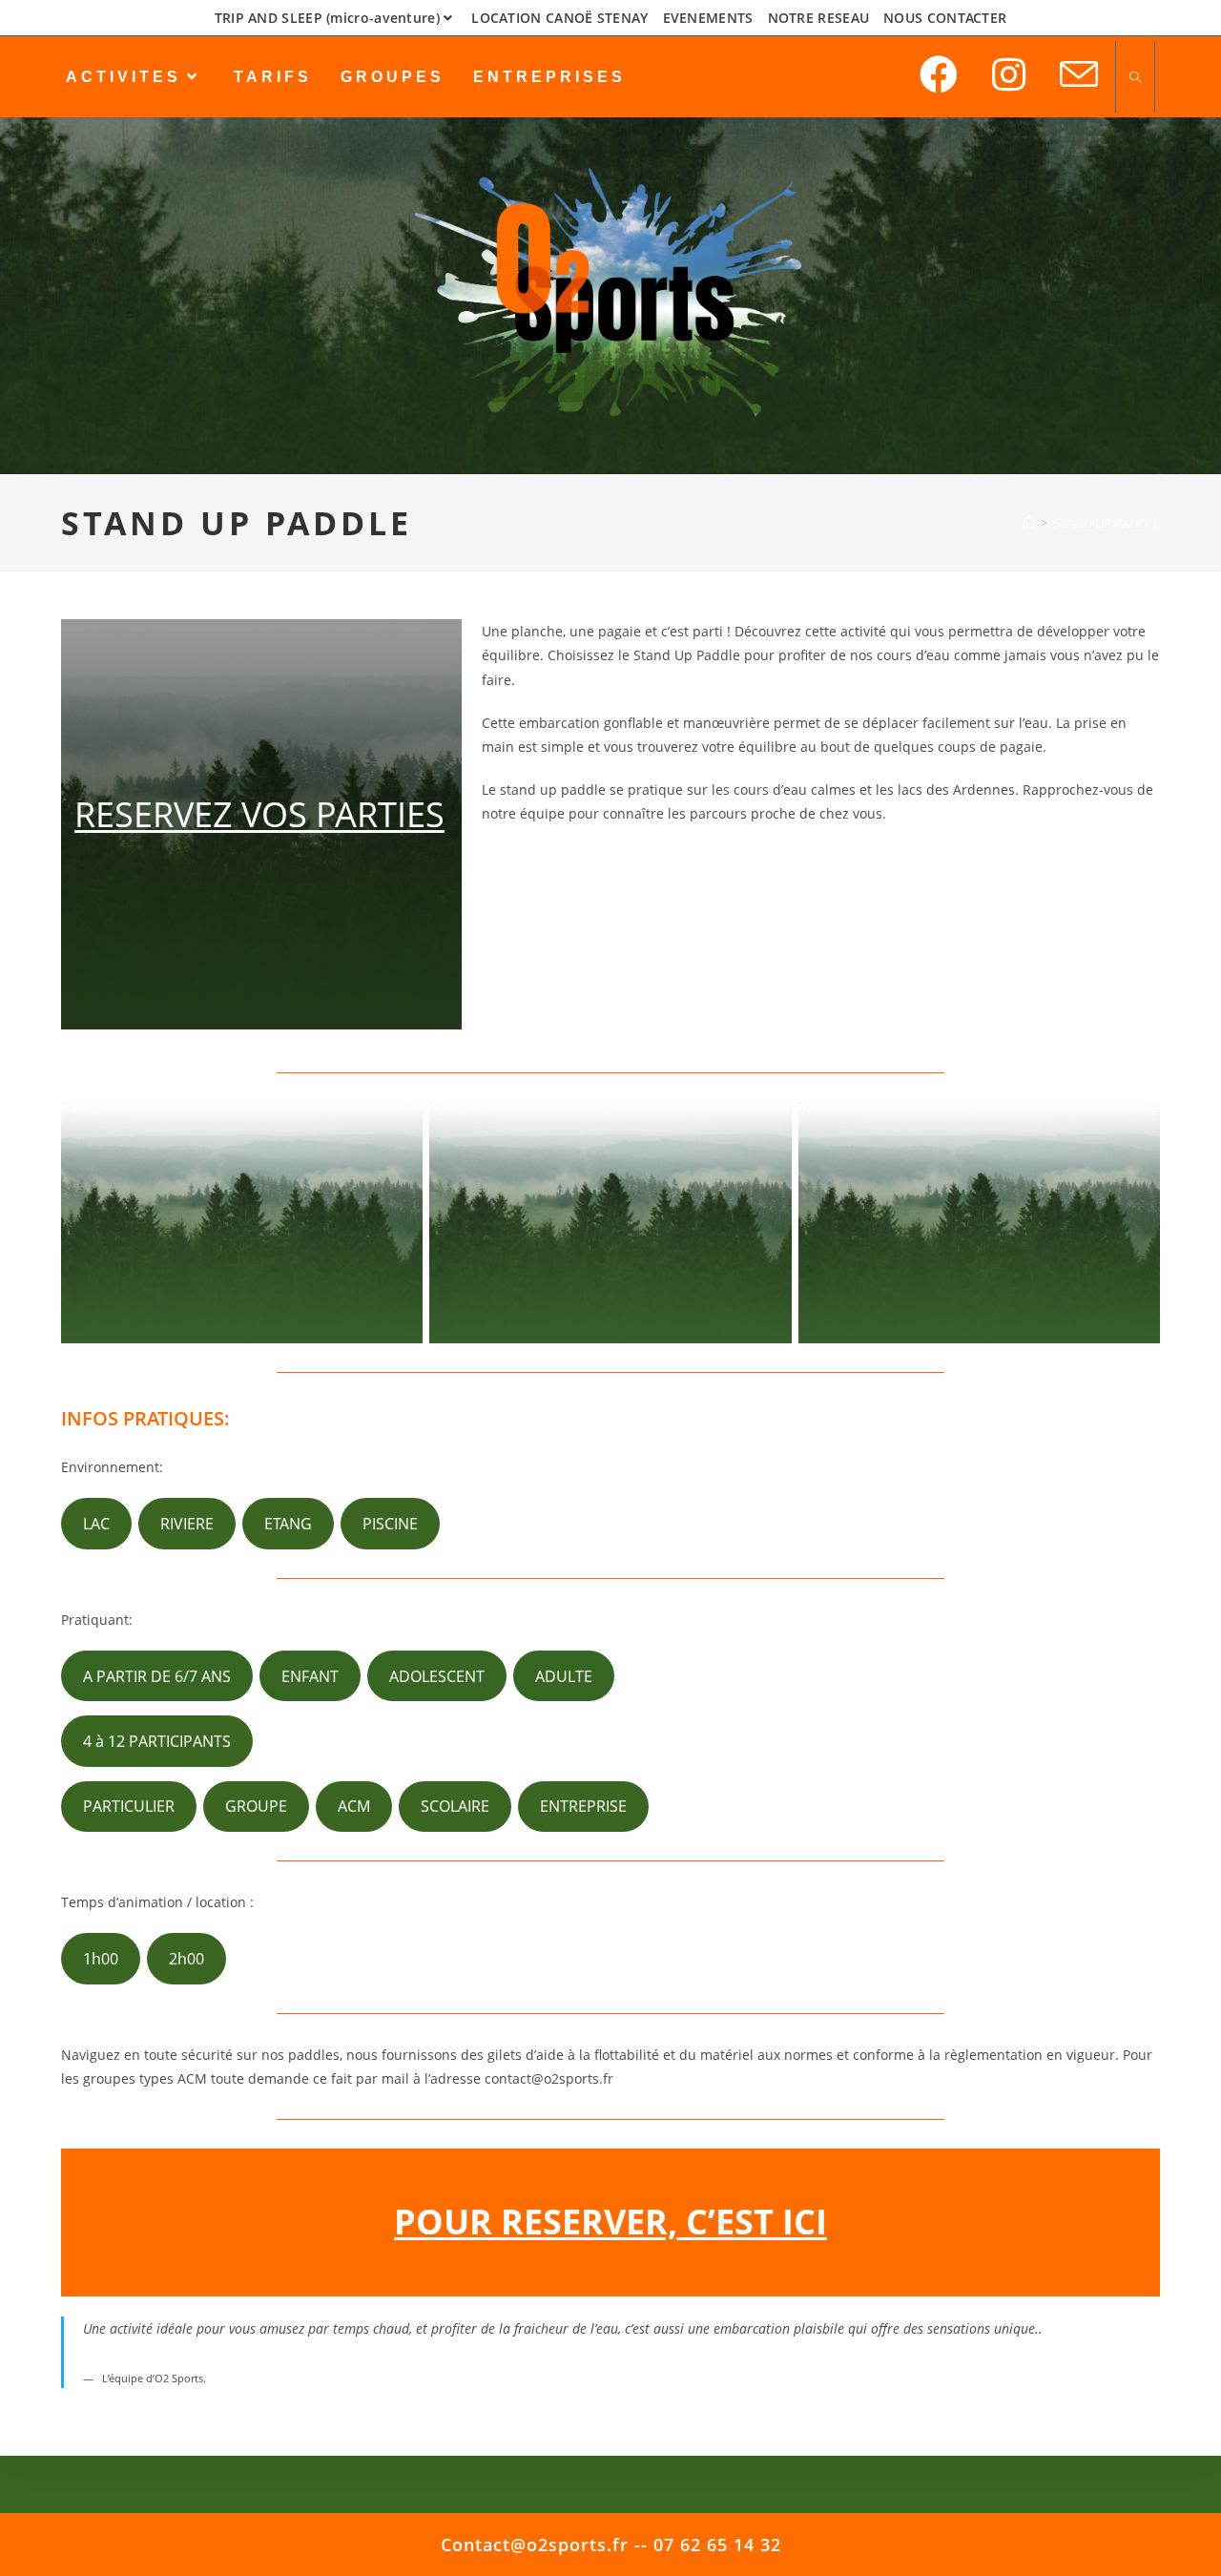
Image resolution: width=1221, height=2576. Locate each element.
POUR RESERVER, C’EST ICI (610, 2222)
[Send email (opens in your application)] (1079, 75)
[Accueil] (1029, 523)
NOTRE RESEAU (819, 18)
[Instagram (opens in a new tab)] (1009, 74)
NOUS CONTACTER (945, 18)
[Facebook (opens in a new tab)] (939, 74)
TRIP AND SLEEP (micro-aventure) (327, 18)
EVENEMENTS (708, 18)
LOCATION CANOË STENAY (559, 18)
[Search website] (1135, 78)
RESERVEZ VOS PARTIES (259, 814)
